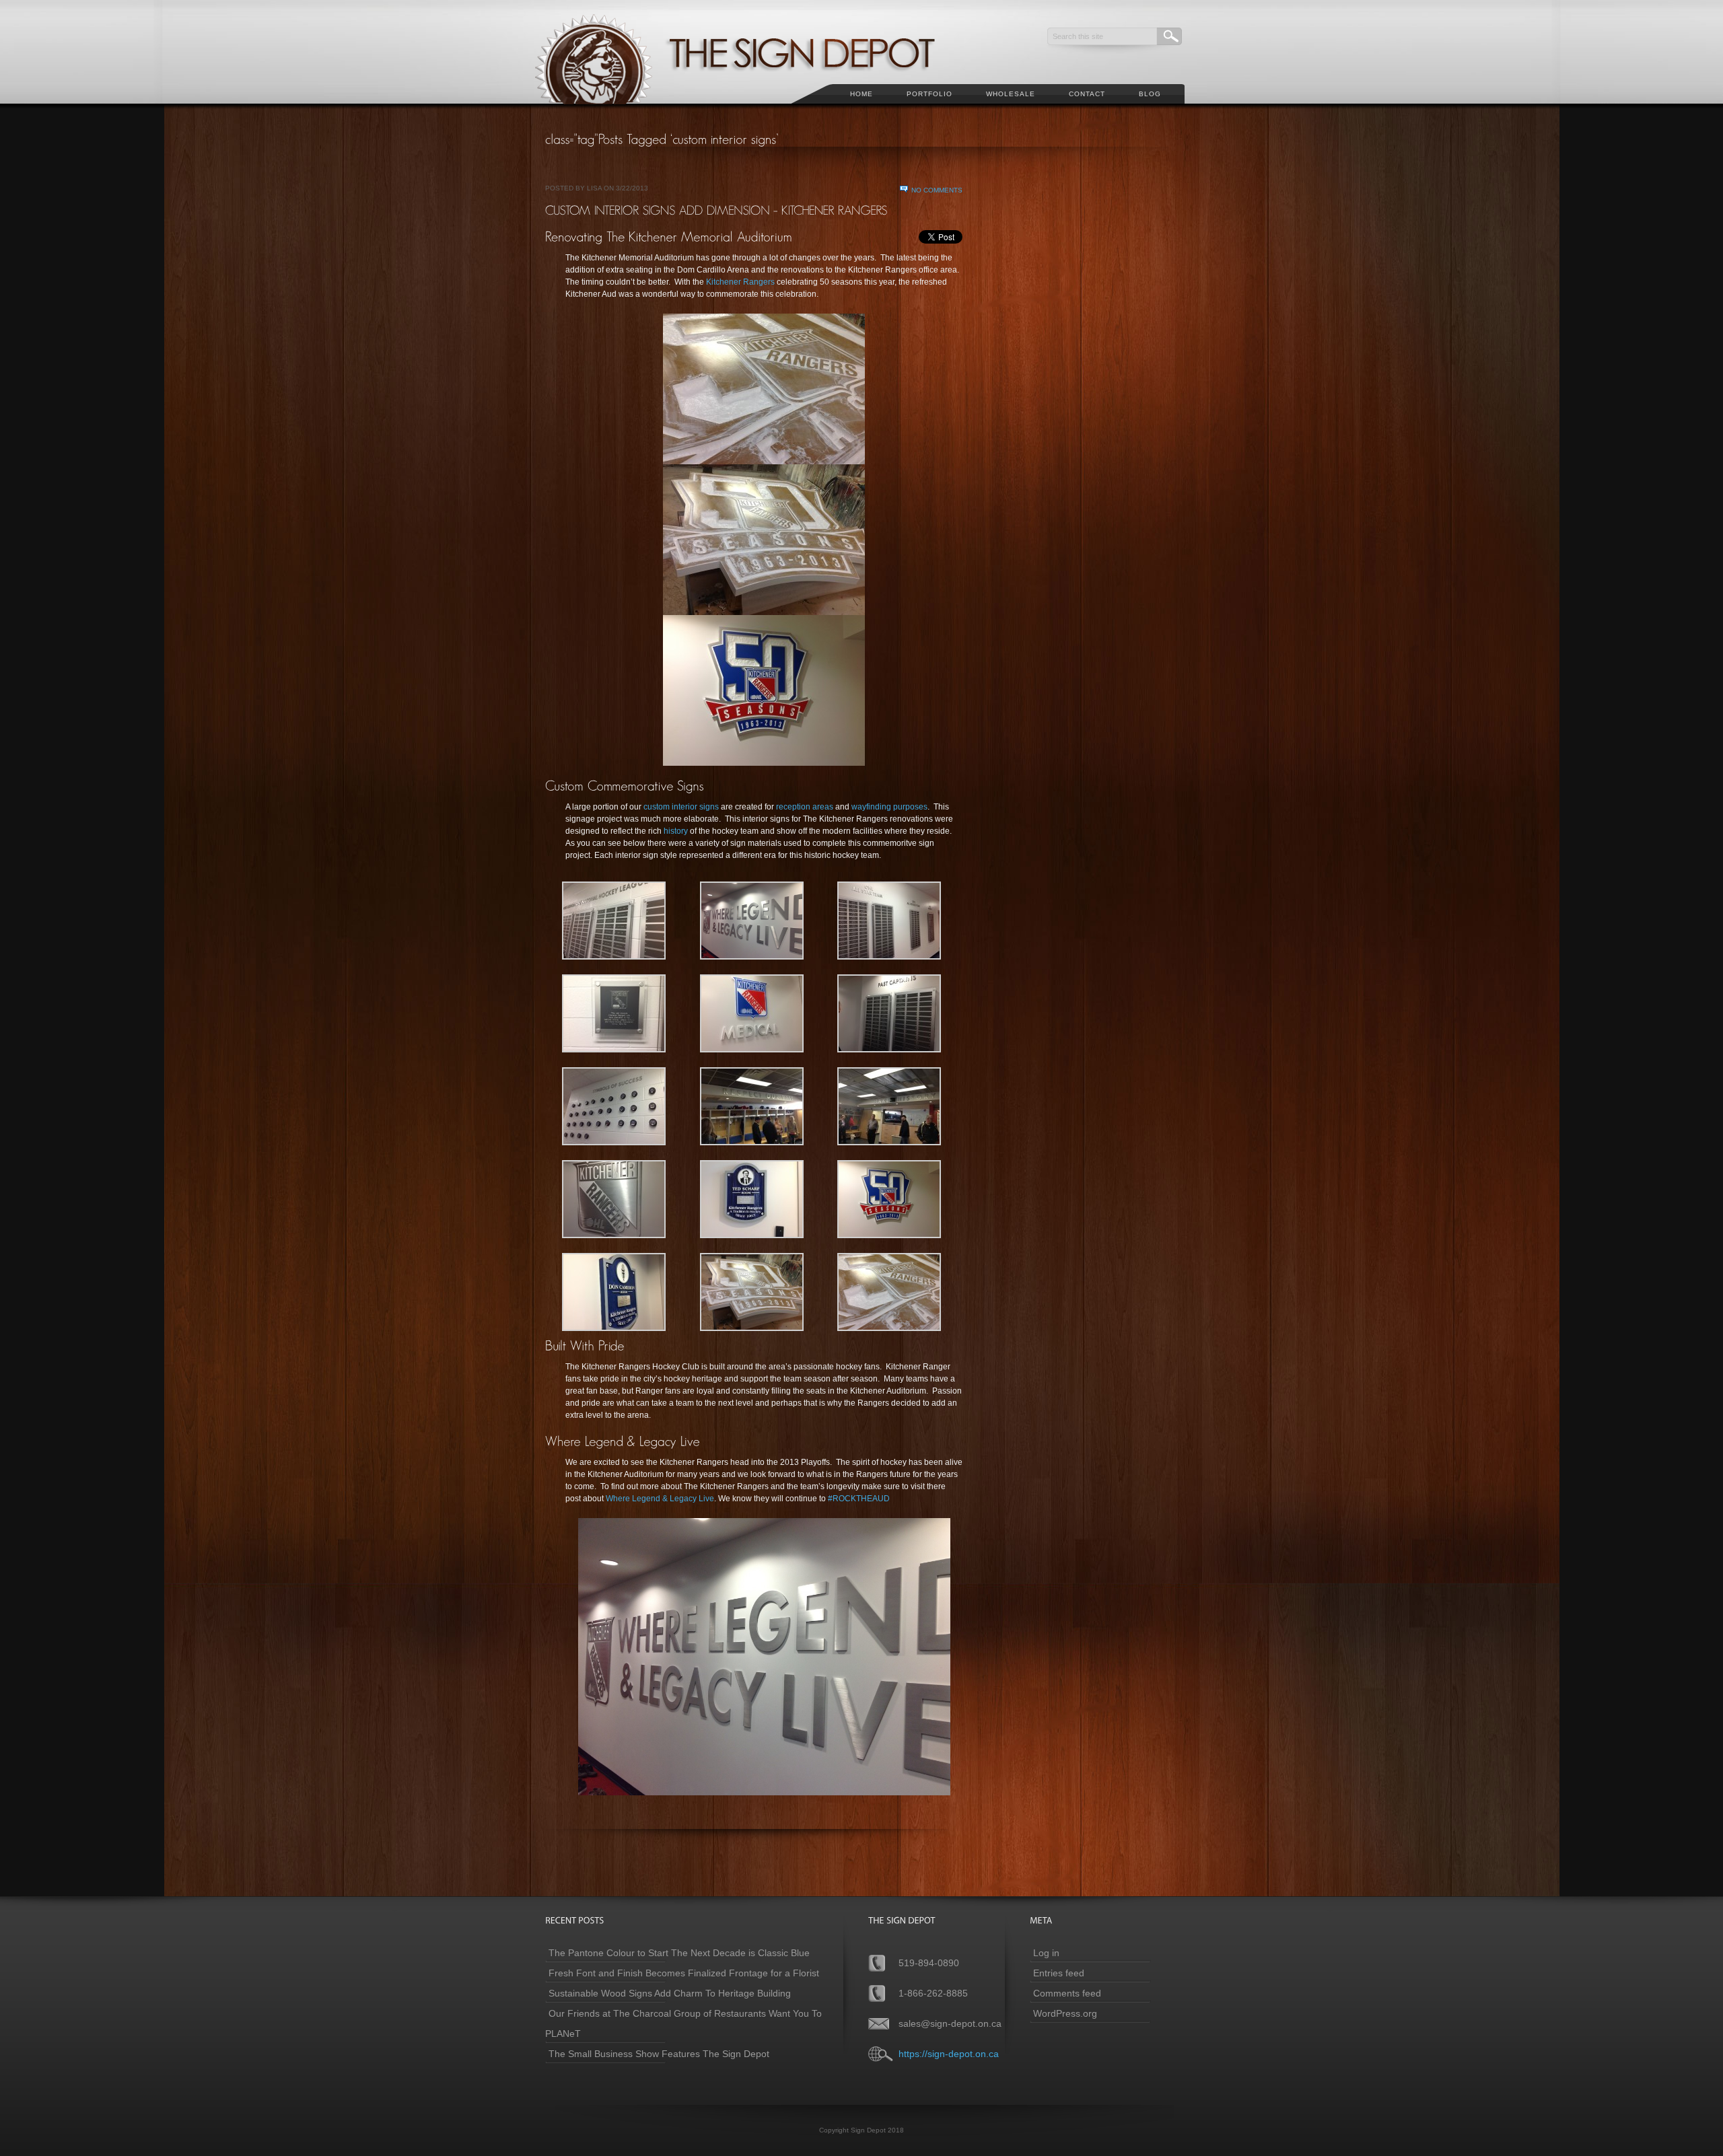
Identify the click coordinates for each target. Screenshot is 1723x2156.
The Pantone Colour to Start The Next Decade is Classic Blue (679, 1953)
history (676, 831)
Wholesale (1011, 94)
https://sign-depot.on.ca (949, 2054)
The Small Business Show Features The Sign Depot (659, 2054)
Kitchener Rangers (741, 282)
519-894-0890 (929, 1963)
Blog (1150, 94)
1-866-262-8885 (933, 1993)
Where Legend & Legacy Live (660, 1499)
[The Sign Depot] (753, 112)
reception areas (805, 807)
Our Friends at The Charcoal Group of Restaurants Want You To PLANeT (683, 2023)
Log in (1046, 1953)
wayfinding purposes (888, 807)
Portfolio (929, 94)
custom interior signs (681, 807)
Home (861, 94)
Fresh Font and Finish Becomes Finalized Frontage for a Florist (684, 1973)
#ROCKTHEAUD (859, 1499)
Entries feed (1059, 1973)
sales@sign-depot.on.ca (950, 2023)
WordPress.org (1065, 2013)
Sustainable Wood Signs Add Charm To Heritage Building (670, 1993)
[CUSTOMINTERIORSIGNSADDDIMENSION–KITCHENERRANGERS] (716, 210)
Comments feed (1067, 1993)
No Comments (937, 190)
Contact (1087, 94)
